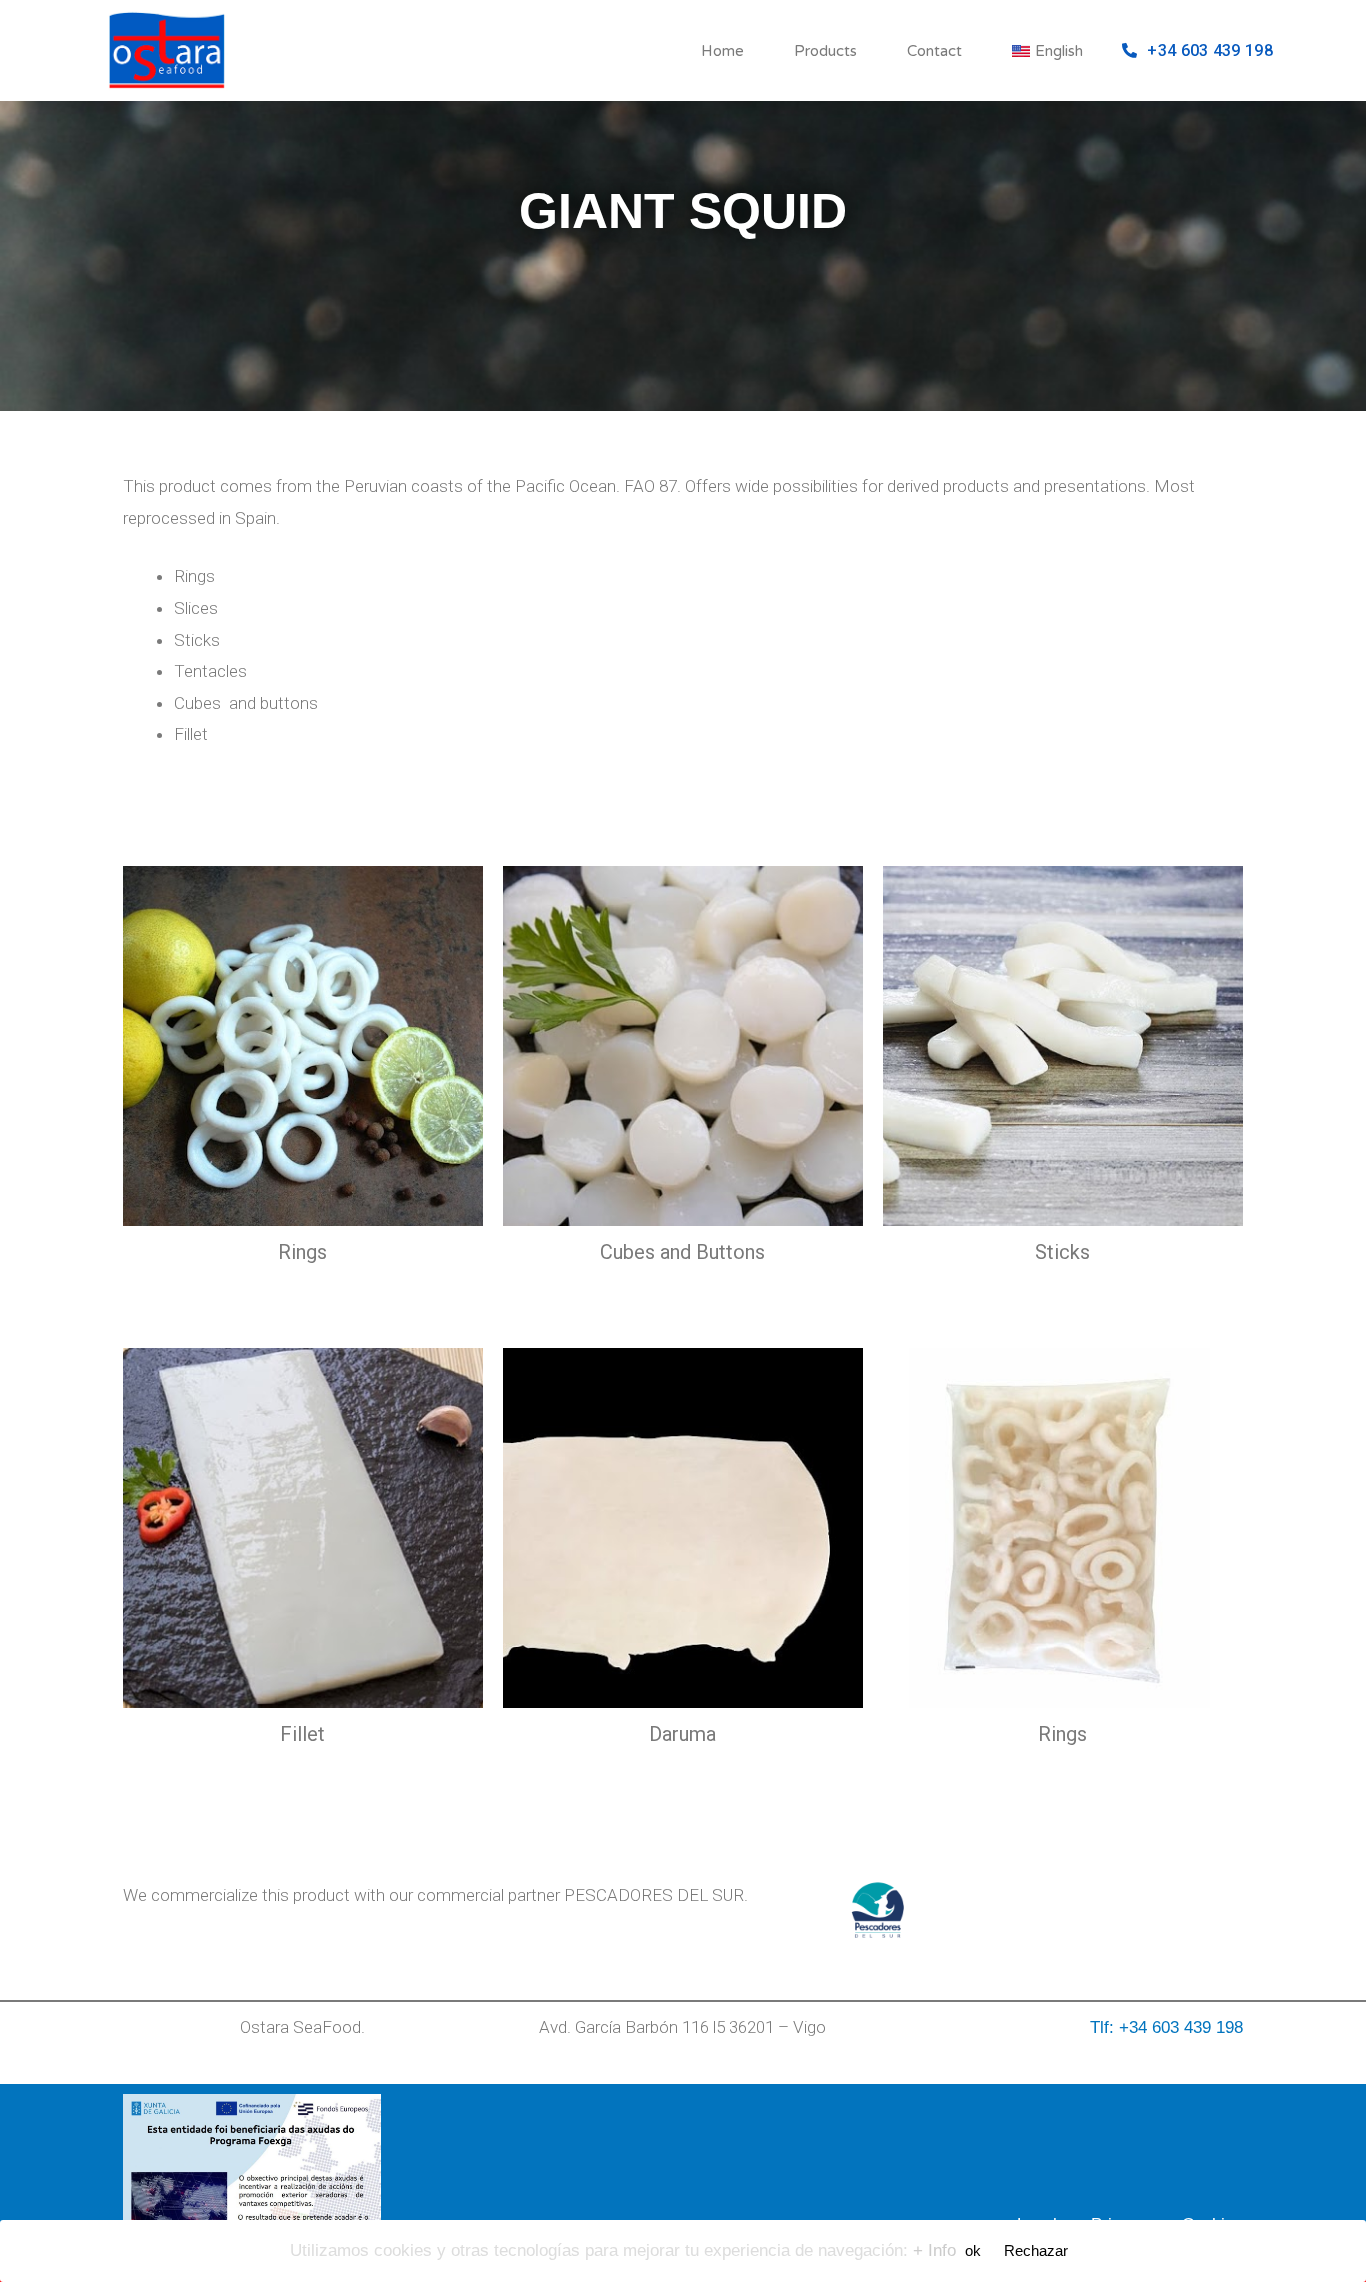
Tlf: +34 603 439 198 (1166, 2027)
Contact (934, 51)
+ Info (934, 2250)
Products (825, 51)
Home (722, 51)
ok (973, 2250)
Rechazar (1036, 2250)
